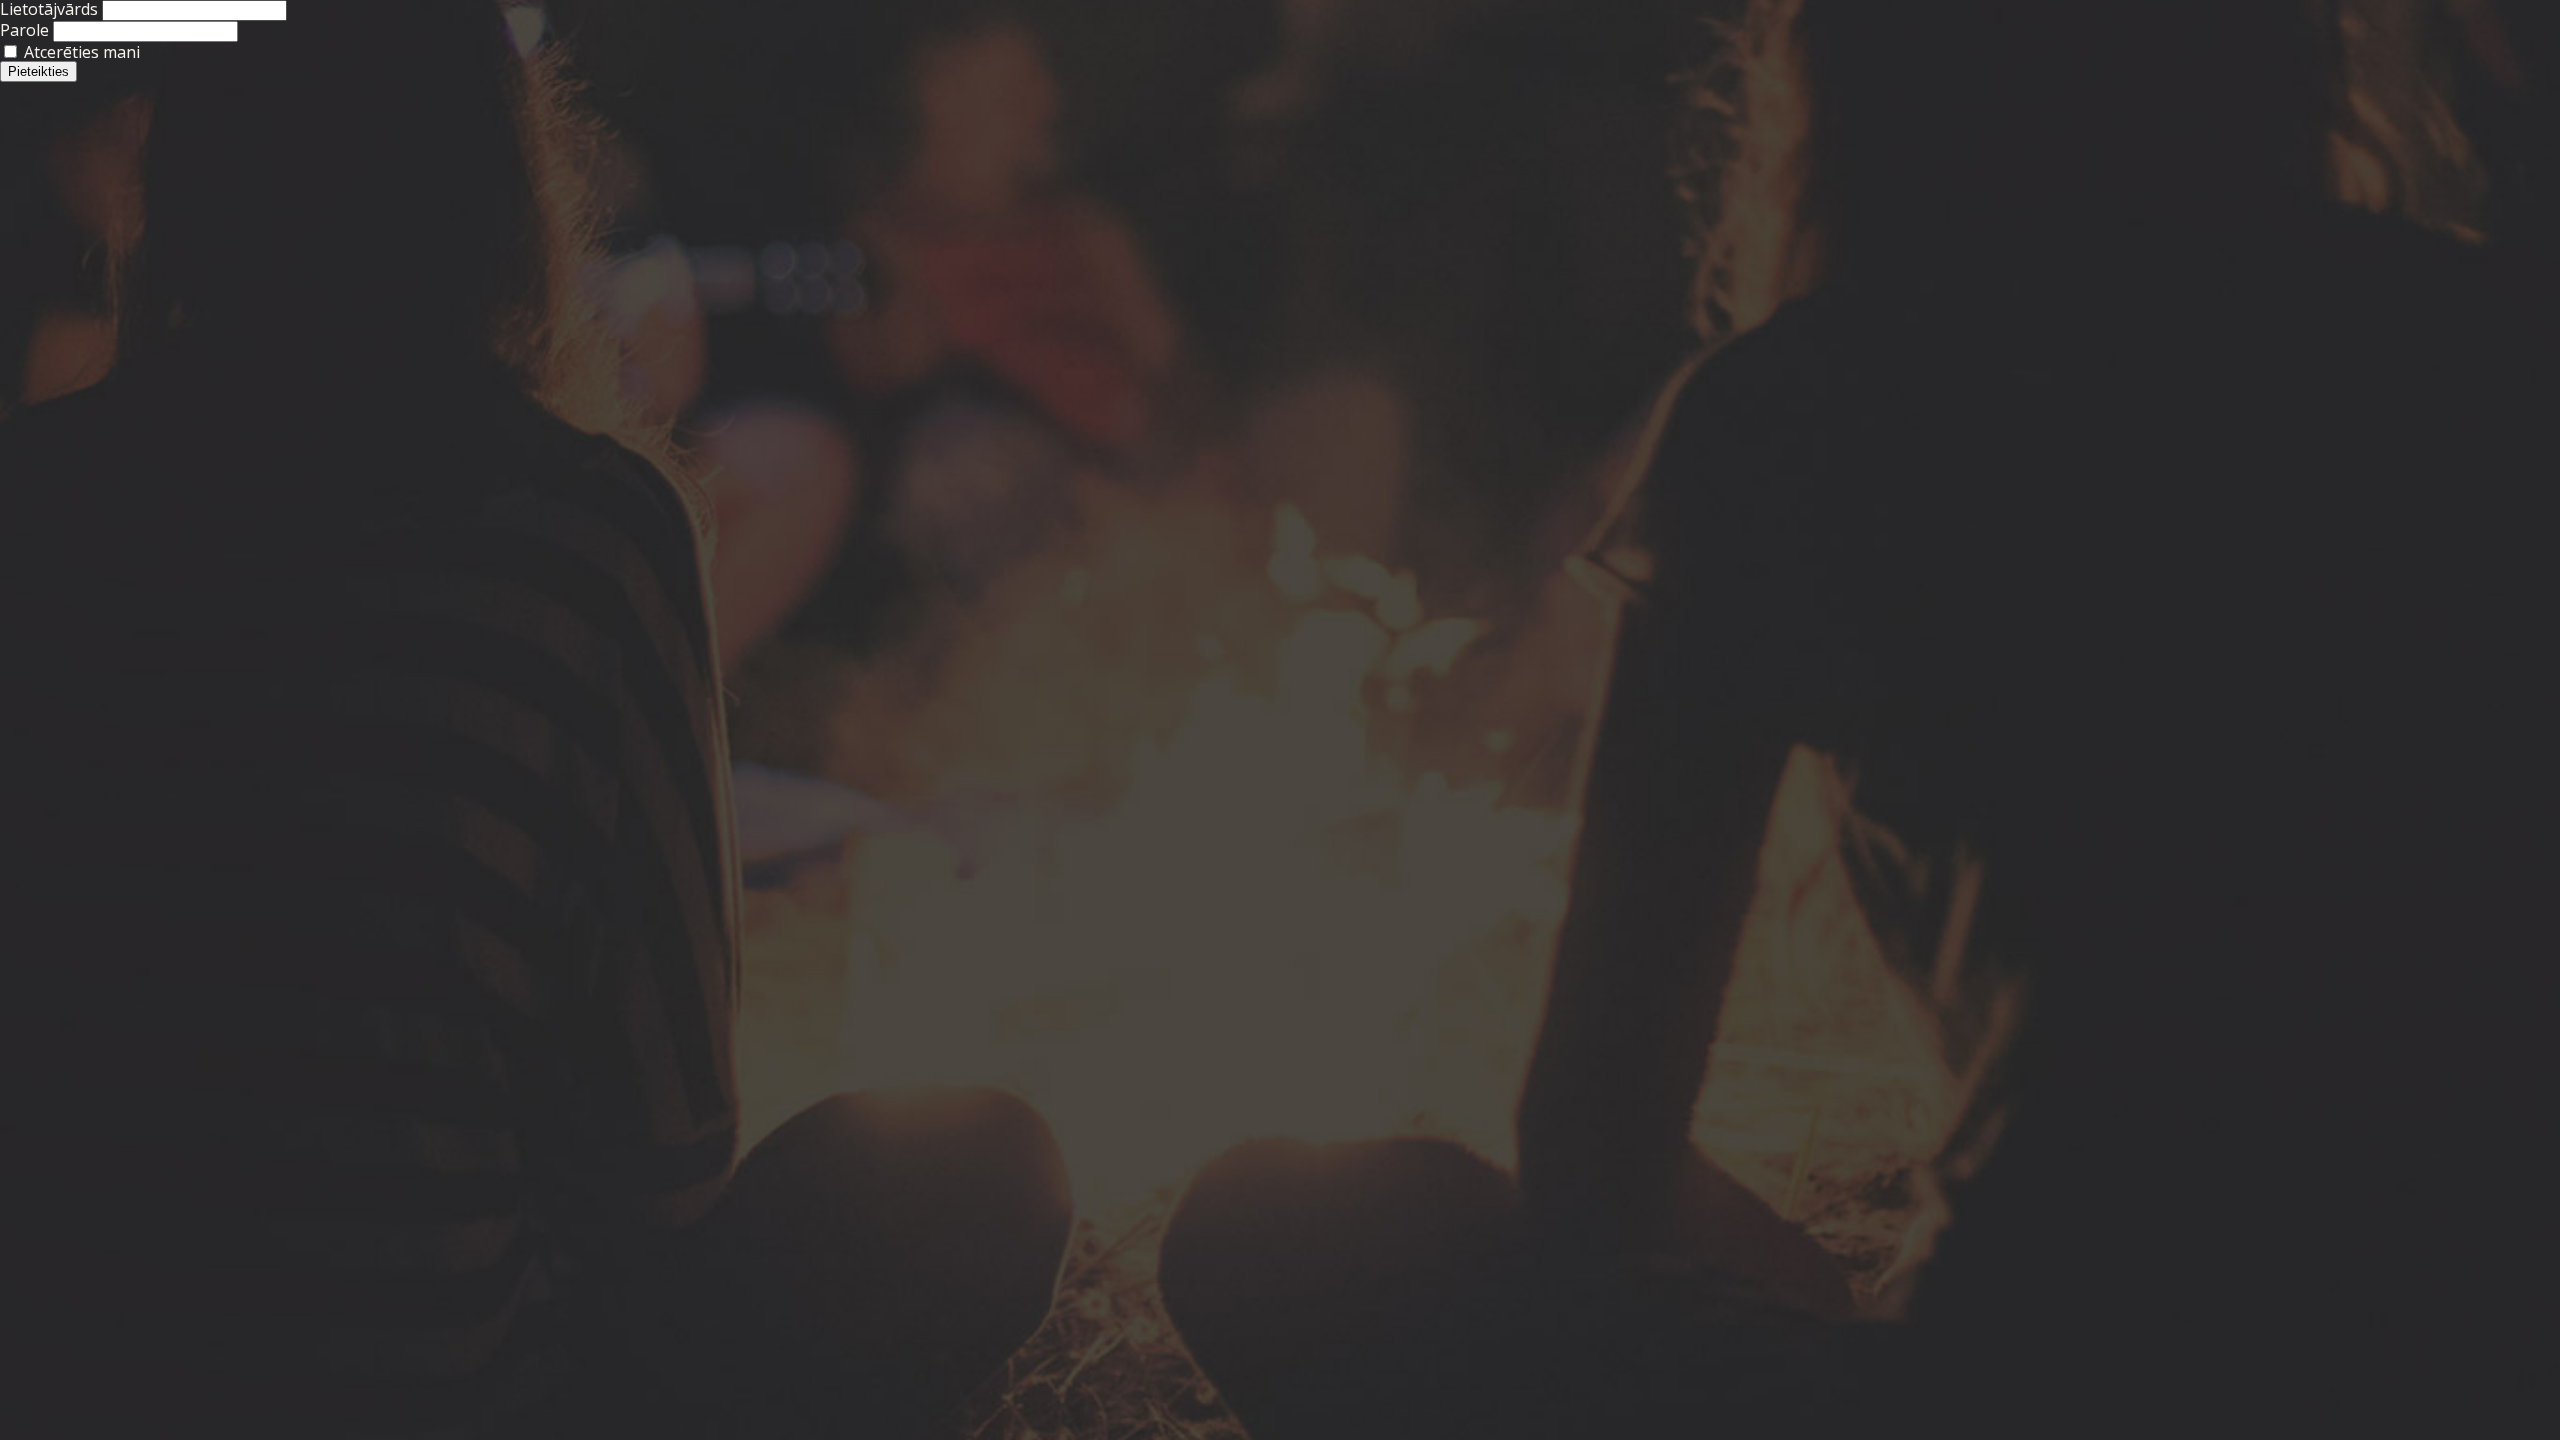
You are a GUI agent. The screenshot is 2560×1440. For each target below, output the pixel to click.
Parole (24, 30)
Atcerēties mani (80, 52)
